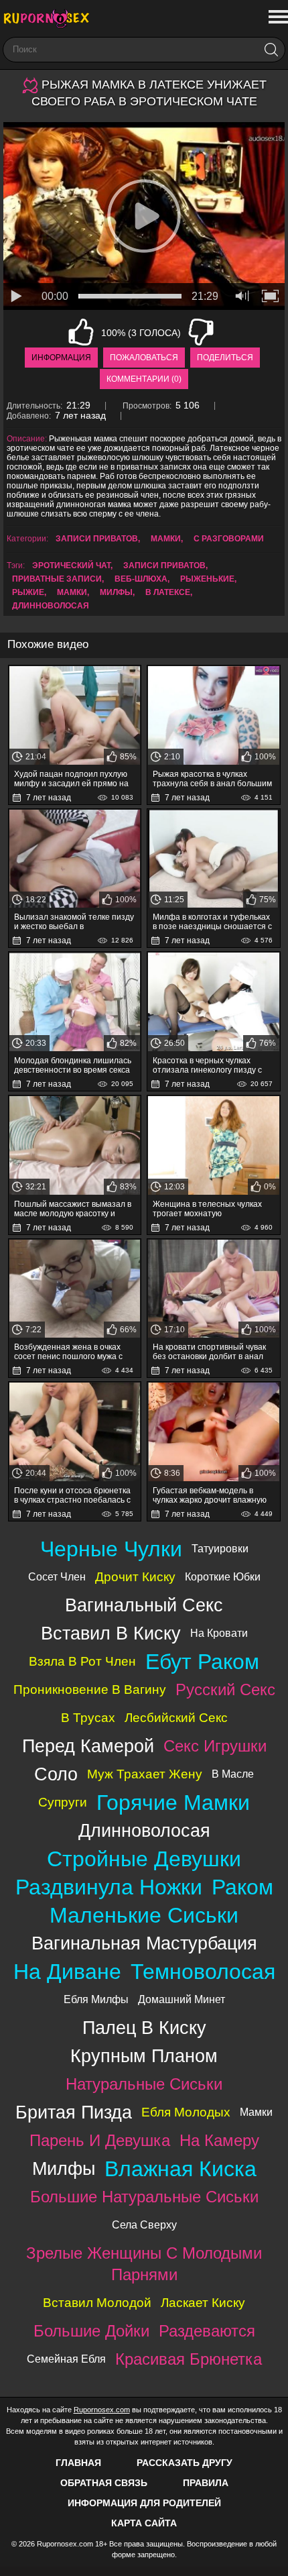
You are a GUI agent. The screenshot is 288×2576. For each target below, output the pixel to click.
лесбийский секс (176, 1718)
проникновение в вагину (90, 1689)
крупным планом (144, 2056)
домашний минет (182, 1999)
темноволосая (203, 1972)
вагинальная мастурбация (144, 1943)
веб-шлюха (141, 579)
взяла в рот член (82, 1661)
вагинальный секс (144, 1605)
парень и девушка (100, 2140)
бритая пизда (74, 2112)
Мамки (166, 539)
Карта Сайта (144, 2523)
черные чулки (111, 1549)
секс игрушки (215, 1746)
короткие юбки (223, 1577)
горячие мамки (173, 1803)
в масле (233, 1774)
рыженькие (207, 579)
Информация (61, 358)
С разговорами (229, 539)
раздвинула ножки (109, 1887)
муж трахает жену (145, 1774)
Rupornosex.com (102, 2410)
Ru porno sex (50, 18)
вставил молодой (97, 2303)
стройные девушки (144, 1859)
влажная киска (181, 2169)
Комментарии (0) (144, 379)
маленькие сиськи (144, 1915)
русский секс (225, 1689)
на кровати (219, 1633)
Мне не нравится (201, 332)
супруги (63, 1802)
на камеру (219, 2140)
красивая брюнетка (189, 2359)
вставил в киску (111, 1633)
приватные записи (57, 579)
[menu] (277, 17)
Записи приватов (97, 539)
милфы (116, 592)
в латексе (168, 592)
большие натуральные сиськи (144, 2197)
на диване (67, 1972)
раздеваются (207, 2331)
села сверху (144, 2225)
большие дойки (91, 2331)
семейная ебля (66, 2359)
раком (242, 1887)
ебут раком (202, 1662)
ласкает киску (203, 2303)
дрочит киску (135, 1577)
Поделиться (225, 358)
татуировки (220, 1549)
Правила (206, 2483)
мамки (72, 592)
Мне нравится (81, 332)
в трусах (88, 1718)
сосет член (57, 1577)
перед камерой (88, 1746)
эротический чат (71, 566)
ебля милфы (96, 1999)
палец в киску (144, 2028)
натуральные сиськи (144, 2084)
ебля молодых (186, 2112)
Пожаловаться (144, 358)
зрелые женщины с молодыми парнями (144, 2264)
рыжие (28, 592)
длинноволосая (51, 606)
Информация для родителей (144, 2503)
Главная (78, 2463)
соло (56, 1774)
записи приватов (164, 566)
